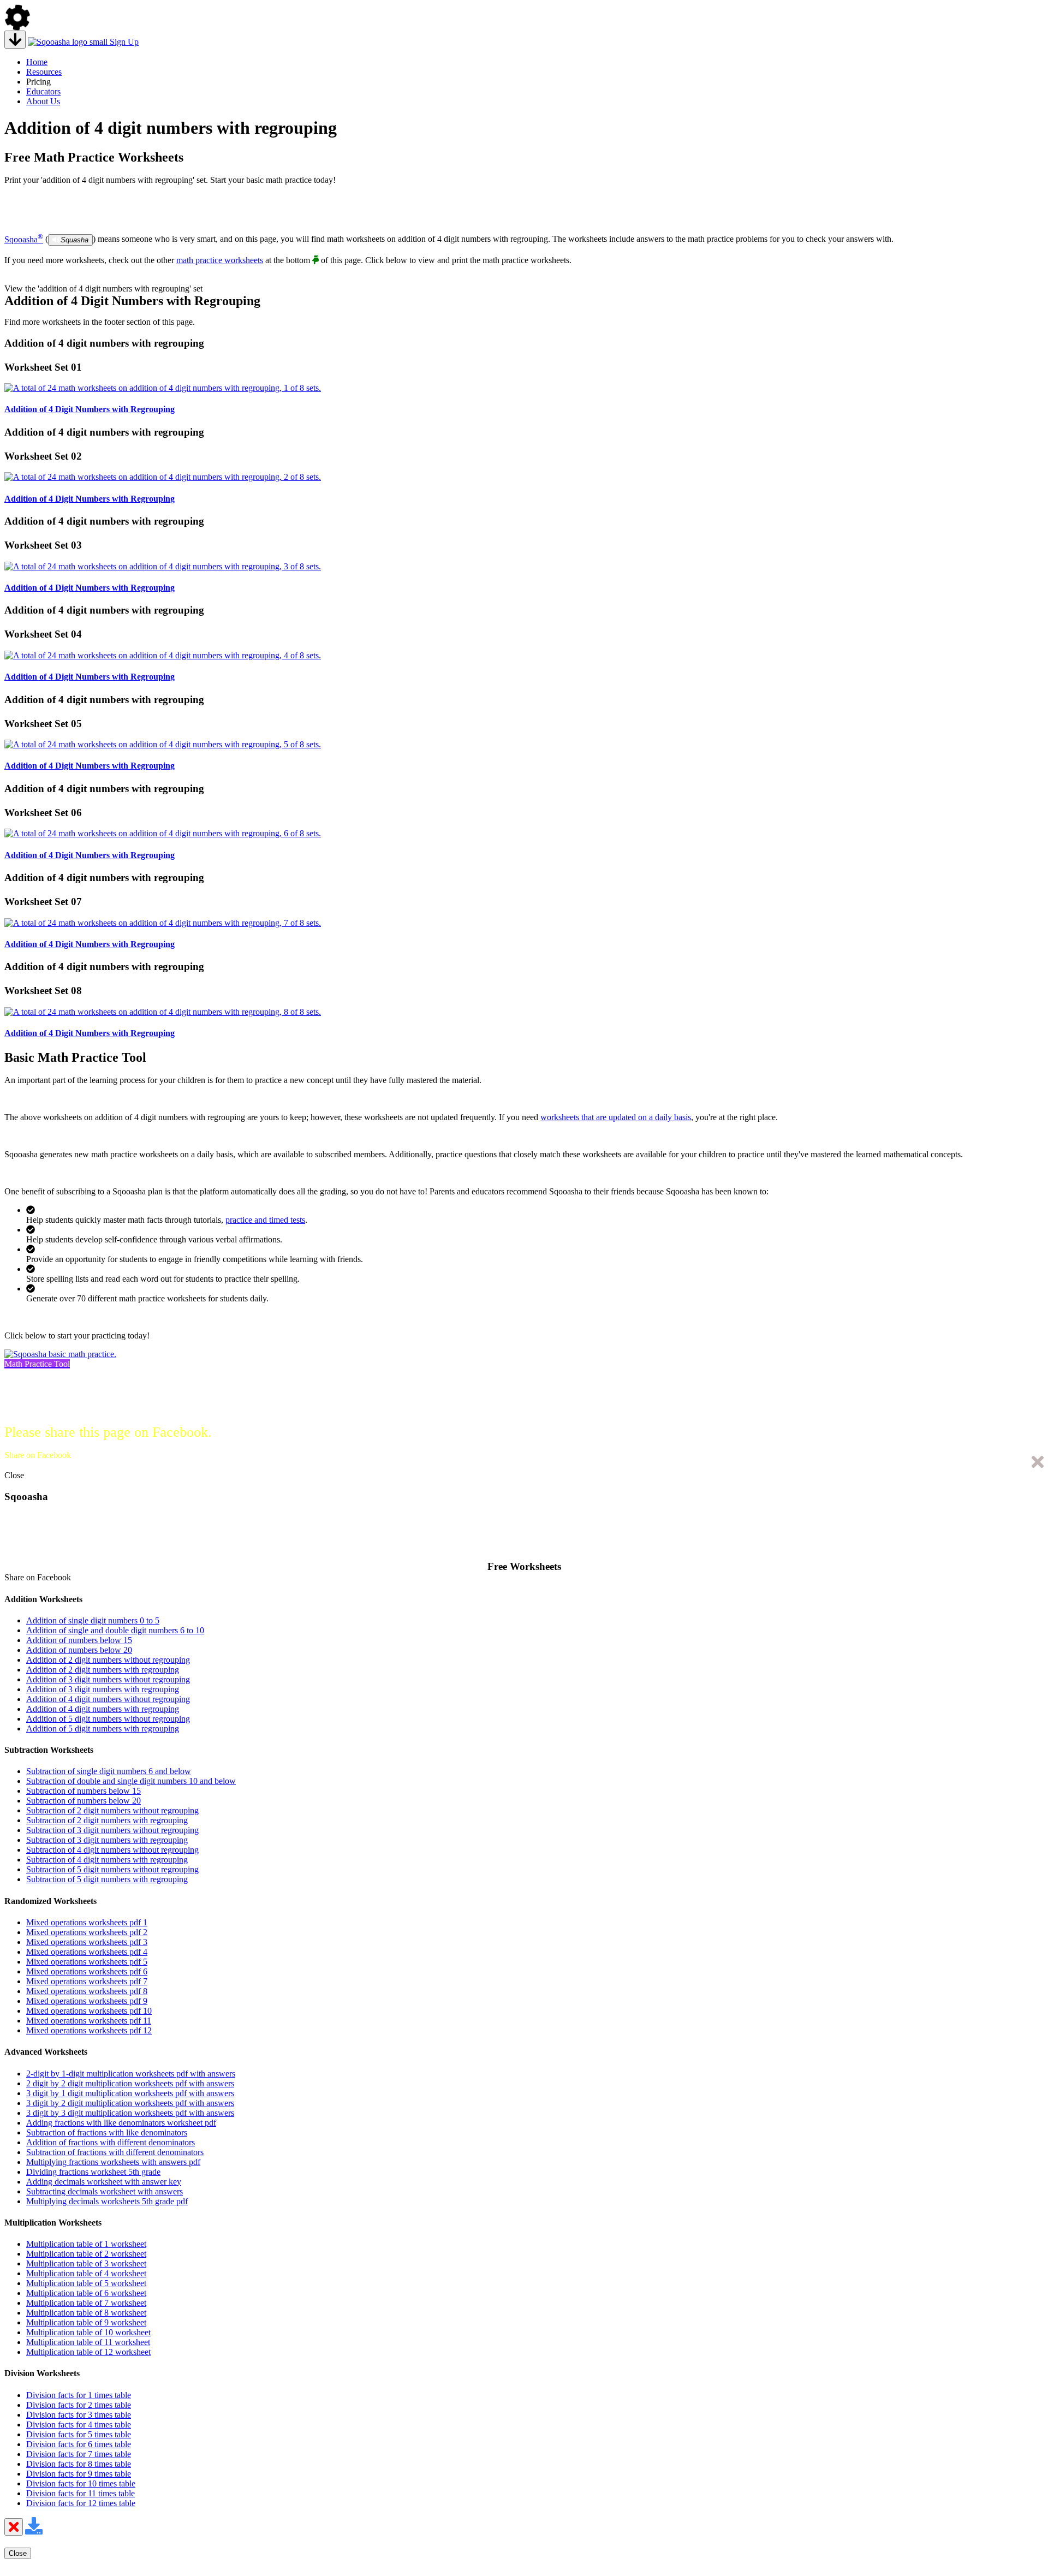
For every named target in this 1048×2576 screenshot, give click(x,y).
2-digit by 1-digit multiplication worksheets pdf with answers (131, 2074)
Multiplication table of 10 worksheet (88, 2332)
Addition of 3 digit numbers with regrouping (103, 1689)
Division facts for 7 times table (79, 2454)
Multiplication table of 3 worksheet (86, 2263)
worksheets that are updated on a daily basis (616, 1117)
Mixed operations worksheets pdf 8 (87, 1991)
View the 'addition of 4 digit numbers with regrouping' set (103, 288)
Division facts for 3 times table (79, 2415)
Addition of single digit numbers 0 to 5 (93, 1620)
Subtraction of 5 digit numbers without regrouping (112, 1869)
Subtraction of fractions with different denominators (115, 2152)
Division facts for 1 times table (79, 2395)
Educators (43, 91)
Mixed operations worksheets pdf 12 (89, 2030)
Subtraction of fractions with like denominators (107, 2132)
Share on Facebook (38, 1455)
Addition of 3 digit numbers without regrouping (108, 1679)
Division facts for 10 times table (81, 2483)
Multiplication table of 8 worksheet (86, 2313)
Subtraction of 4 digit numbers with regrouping (107, 1860)
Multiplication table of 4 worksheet (86, 2273)
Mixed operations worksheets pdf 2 (87, 1932)
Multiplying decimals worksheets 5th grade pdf (107, 2201)
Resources (44, 72)
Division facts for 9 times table (79, 2474)
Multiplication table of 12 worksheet (88, 2352)
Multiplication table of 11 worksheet (88, 2342)
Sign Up (124, 42)
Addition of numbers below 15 (79, 1640)
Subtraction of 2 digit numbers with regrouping (107, 1820)
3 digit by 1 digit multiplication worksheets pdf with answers (130, 2093)
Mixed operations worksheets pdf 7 (87, 1981)
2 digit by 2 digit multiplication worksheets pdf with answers (130, 2083)
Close (14, 1475)
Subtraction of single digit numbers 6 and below (109, 1771)
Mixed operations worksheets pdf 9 (87, 2001)
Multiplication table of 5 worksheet (86, 2283)
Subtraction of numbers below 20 (84, 1801)
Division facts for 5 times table (79, 2434)
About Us (43, 101)
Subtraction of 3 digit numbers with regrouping (107, 1840)
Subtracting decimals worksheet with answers (105, 2191)
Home (37, 62)
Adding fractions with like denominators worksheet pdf (121, 2123)
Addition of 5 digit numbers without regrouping (108, 1719)
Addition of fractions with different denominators (111, 2142)
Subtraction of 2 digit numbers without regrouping (112, 1810)
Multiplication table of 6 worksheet (86, 2293)
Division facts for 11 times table (81, 2493)
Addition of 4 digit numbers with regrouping (103, 1709)
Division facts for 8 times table (79, 2464)
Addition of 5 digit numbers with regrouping (103, 1729)
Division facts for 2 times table (79, 2405)
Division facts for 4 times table (79, 2425)
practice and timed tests (265, 1220)
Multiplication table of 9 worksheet (86, 2322)
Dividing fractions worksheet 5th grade (93, 2172)
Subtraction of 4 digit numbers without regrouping (112, 1850)
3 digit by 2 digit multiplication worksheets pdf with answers (130, 2103)
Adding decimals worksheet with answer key (104, 2182)
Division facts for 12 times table (81, 2503)
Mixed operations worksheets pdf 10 (89, 2011)
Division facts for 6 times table (79, 2444)
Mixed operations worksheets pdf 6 (87, 1971)
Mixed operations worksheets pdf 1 (87, 1922)
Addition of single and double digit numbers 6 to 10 (115, 1630)
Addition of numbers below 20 (79, 1650)
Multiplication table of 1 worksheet (86, 2244)
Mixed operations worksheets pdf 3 (87, 1942)
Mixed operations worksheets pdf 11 (89, 2021)
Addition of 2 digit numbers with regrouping (103, 1670)
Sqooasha (24, 239)
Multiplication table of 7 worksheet (86, 2303)
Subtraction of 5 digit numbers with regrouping (107, 1879)
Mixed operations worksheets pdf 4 (87, 1952)
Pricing (38, 82)
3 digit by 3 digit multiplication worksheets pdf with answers (130, 2113)
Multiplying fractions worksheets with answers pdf (113, 2162)
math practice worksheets (220, 260)
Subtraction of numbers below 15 (84, 1791)
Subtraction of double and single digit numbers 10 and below (131, 1781)
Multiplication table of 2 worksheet (86, 2254)
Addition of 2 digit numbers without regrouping (108, 1660)
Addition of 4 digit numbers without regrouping (108, 1699)
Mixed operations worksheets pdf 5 (87, 1962)
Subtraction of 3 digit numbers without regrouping (112, 1830)
